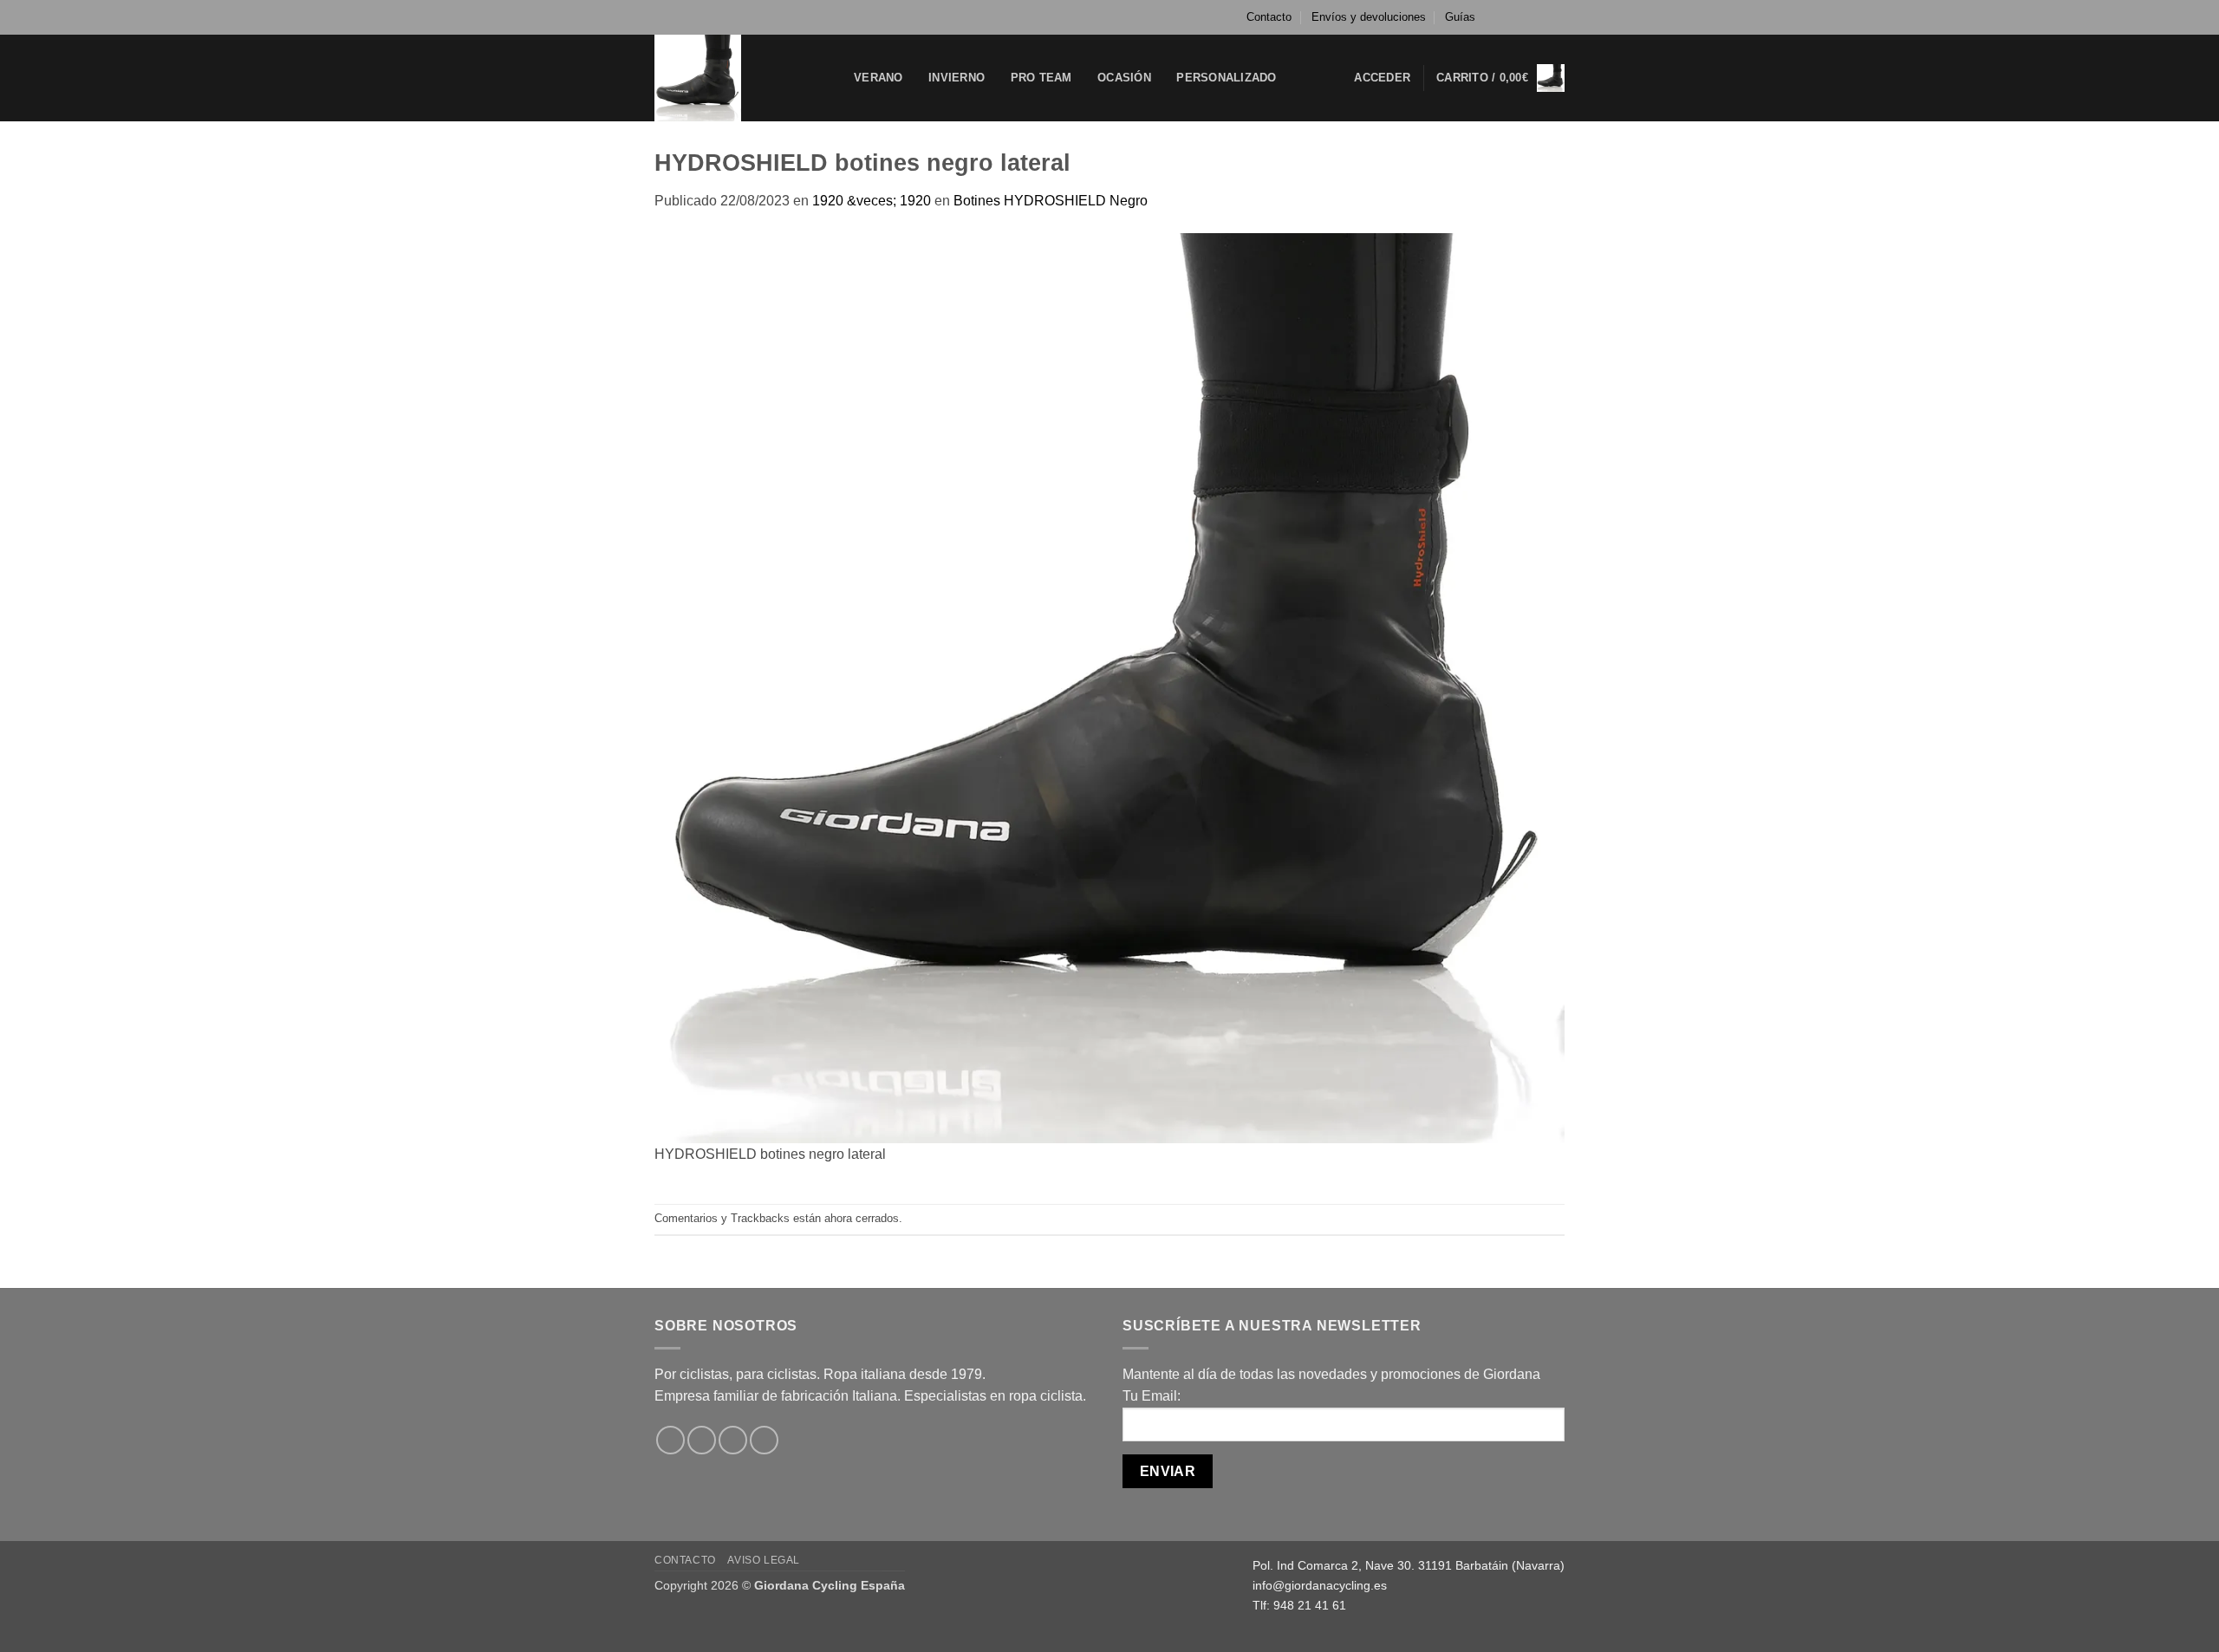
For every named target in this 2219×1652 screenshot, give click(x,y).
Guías (1460, 17)
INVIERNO (957, 78)
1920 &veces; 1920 (872, 201)
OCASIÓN (1124, 78)
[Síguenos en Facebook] (1506, 17)
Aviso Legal (764, 1560)
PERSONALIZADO (1226, 78)
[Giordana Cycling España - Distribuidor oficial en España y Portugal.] (741, 78)
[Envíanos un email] (1556, 17)
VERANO (878, 78)
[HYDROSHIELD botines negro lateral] (1109, 687)
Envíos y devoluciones (1369, 17)
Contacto (1269, 17)
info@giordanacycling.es (1320, 1585)
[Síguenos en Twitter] (1539, 17)
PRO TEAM (1041, 78)
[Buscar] (1308, 78)
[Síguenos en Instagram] (1523, 17)
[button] (1382, 78)
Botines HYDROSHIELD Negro (1051, 201)
